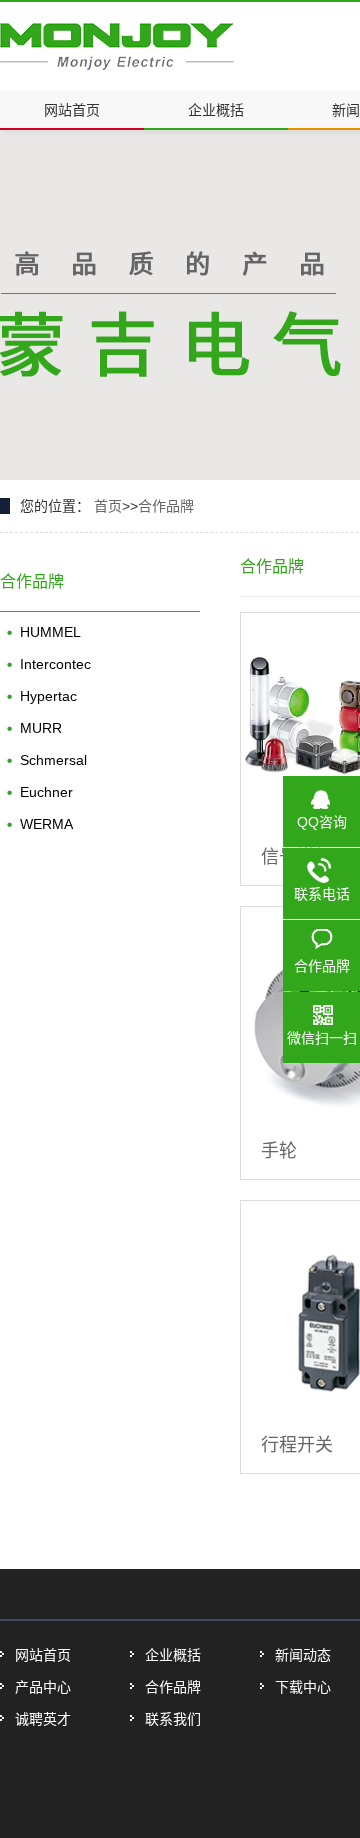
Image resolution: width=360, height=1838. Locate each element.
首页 (108, 506)
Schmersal (53, 760)
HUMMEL (50, 632)
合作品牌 (166, 506)
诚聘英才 (43, 1719)
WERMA (46, 824)
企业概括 (216, 110)
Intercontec (55, 664)
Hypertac (48, 696)
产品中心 (43, 1687)
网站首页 (72, 110)
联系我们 (173, 1719)
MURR (41, 728)
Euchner (46, 792)
